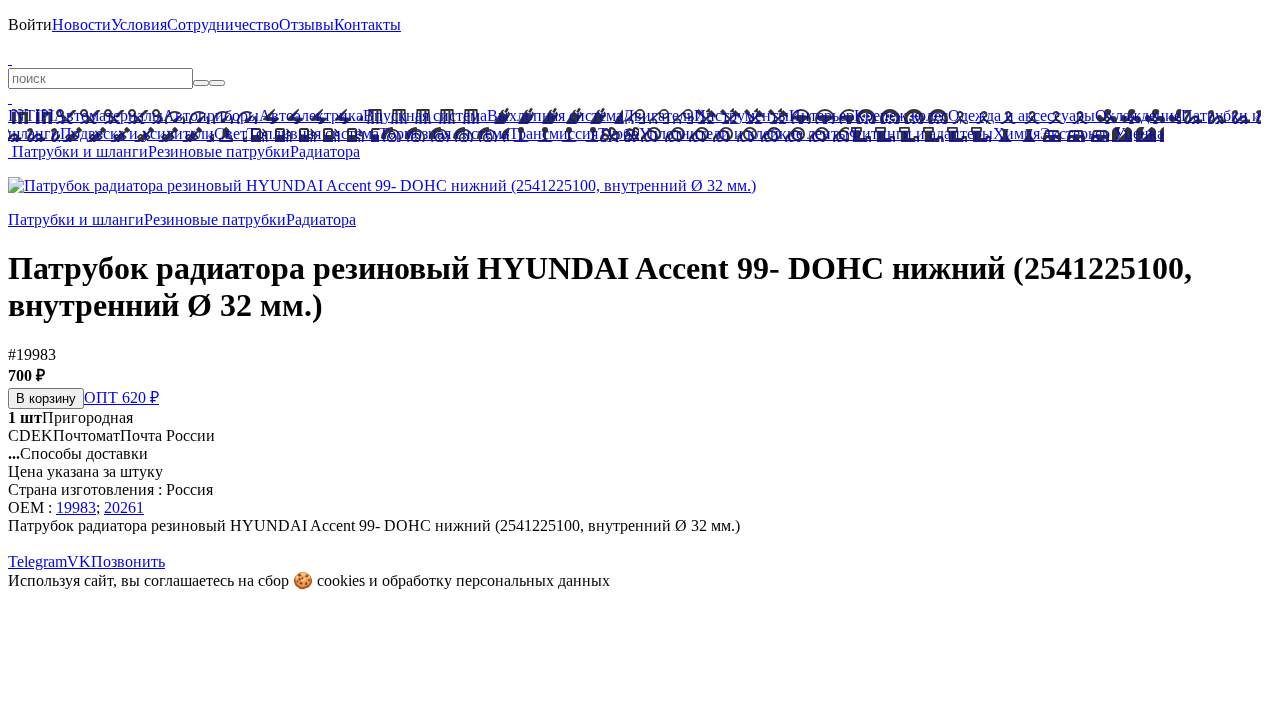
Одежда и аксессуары (1021, 115)
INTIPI (31, 115)
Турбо (618, 133)
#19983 (32, 354)
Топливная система (313, 133)
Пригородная (70, 417)
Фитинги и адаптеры (921, 133)
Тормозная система (444, 133)
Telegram (37, 561)
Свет (230, 133)
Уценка (1137, 133)
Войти (30, 24)
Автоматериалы (108, 115)
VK (79, 561)
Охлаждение (1138, 115)
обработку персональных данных (496, 580)
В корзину (46, 398)
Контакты (367, 24)
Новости (81, 24)
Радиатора (325, 151)
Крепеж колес (901, 115)
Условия (139, 24)
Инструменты (741, 115)
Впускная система (425, 115)
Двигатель (658, 115)
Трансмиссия (553, 133)
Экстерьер (1075, 133)
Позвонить (128, 561)
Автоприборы (211, 115)
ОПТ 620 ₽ (121, 397)
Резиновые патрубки (219, 151)
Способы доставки (78, 453)
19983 (76, 507)
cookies (341, 580)
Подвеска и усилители (137, 133)
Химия (1016, 133)
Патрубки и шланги (80, 151)
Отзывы (306, 24)
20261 (124, 507)
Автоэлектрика (311, 115)
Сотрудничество (223, 24)
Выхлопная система (555, 115)
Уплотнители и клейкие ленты (744, 133)
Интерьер (821, 115)
